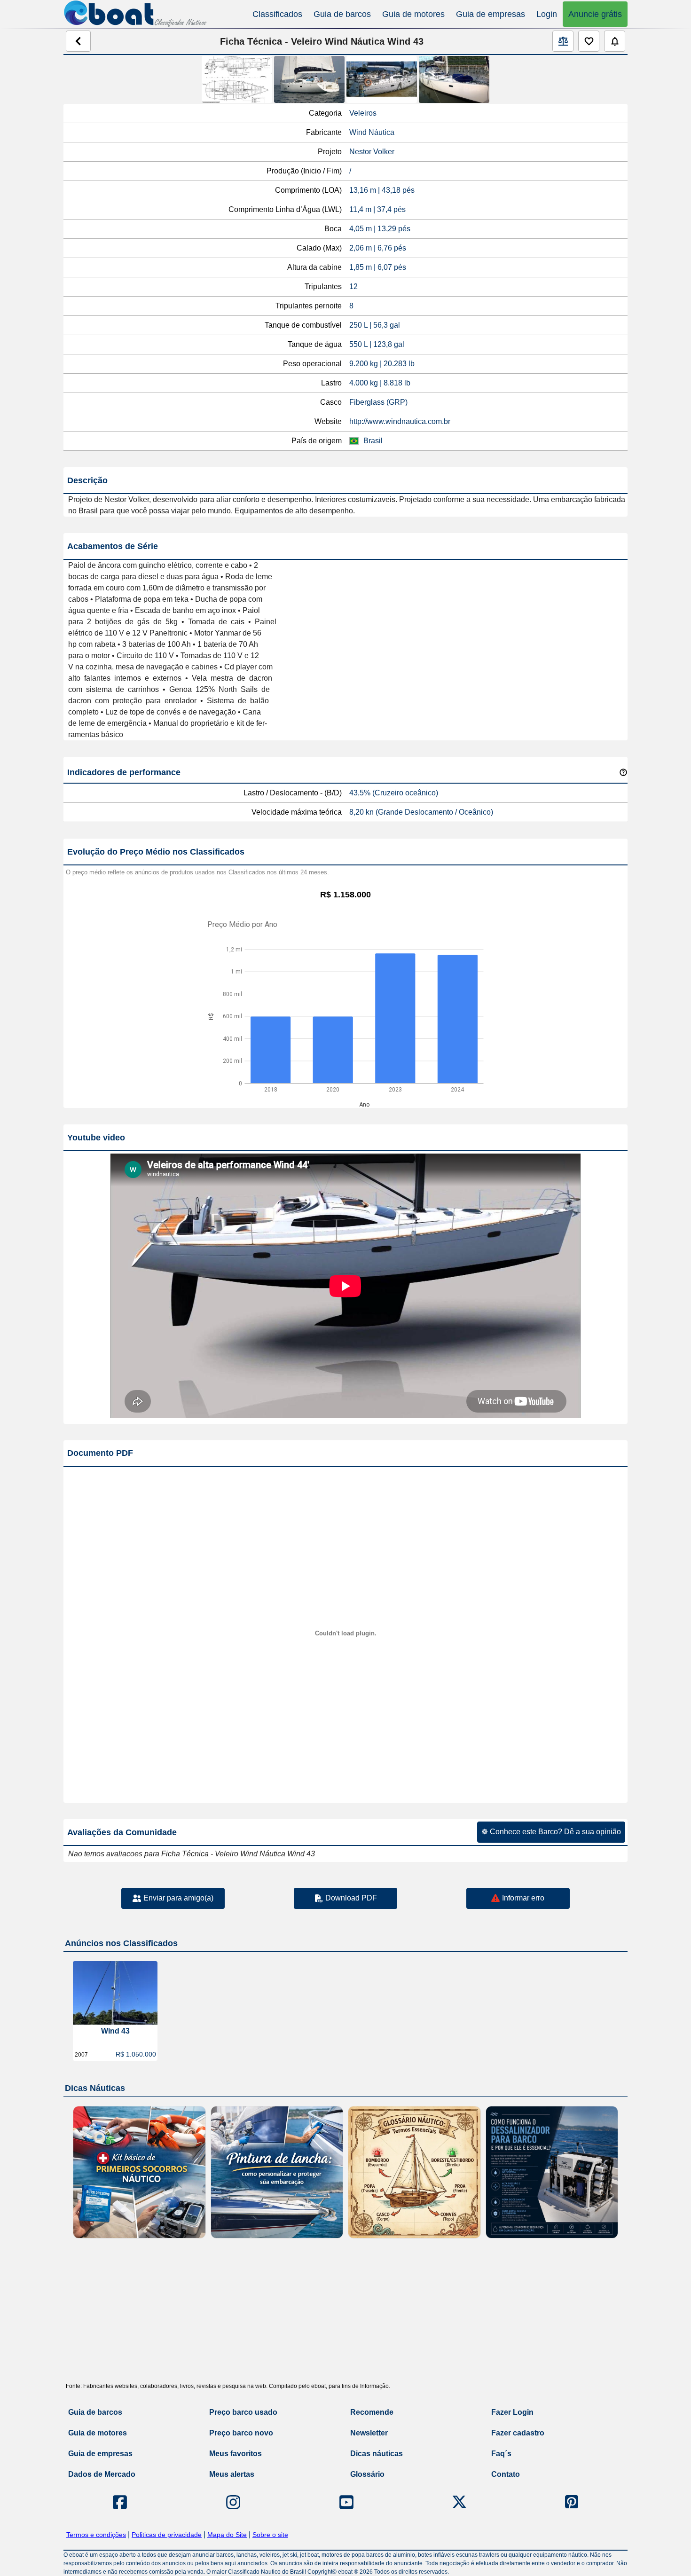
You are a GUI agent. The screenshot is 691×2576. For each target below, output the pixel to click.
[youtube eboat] (346, 2502)
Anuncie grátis (595, 14)
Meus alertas (232, 2474)
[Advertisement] (345, 2314)
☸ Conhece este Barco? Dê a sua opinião (551, 1832)
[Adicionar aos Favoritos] (589, 41)
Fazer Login (512, 2412)
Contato (506, 2474)
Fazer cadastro (518, 2433)
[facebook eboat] (120, 2502)
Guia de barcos (342, 14)
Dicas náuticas (377, 2454)
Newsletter (369, 2433)
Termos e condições (96, 2535)
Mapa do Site (227, 2535)
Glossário (367, 2474)
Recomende (372, 2412)
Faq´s (501, 2454)
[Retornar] (78, 41)
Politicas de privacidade (167, 2535)
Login (547, 14)
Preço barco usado (243, 2412)
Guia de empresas (491, 14)
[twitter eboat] (459, 2502)
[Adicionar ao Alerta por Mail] (615, 41)
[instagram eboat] (233, 2502)
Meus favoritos (236, 2454)
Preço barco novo (241, 2433)
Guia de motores (413, 14)
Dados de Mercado (102, 2474)
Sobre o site (270, 2535)
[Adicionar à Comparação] (563, 41)
